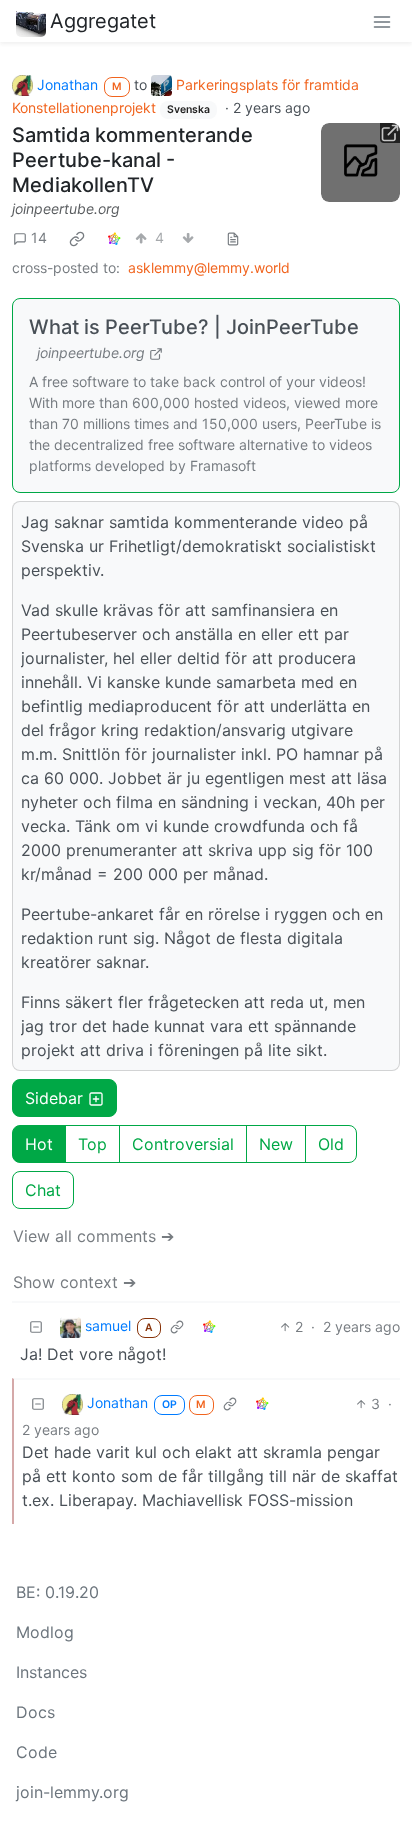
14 (39, 237)
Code (36, 1752)
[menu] (382, 21)
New (276, 1144)
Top (92, 1144)
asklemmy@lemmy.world (209, 267)
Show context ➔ (74, 1282)
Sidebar (54, 1098)
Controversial (183, 1144)
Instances (51, 1672)
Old (331, 1144)
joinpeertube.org (66, 208)
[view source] (233, 237)
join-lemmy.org (72, 1792)
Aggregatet (103, 21)
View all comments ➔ (93, 1236)
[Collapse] (36, 1326)
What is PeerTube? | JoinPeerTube (194, 327)
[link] (77, 238)
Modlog (45, 1632)
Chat (43, 1190)
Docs (35, 1712)
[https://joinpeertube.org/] (360, 162)
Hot (39, 1144)
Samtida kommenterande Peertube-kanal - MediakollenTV (132, 160)
